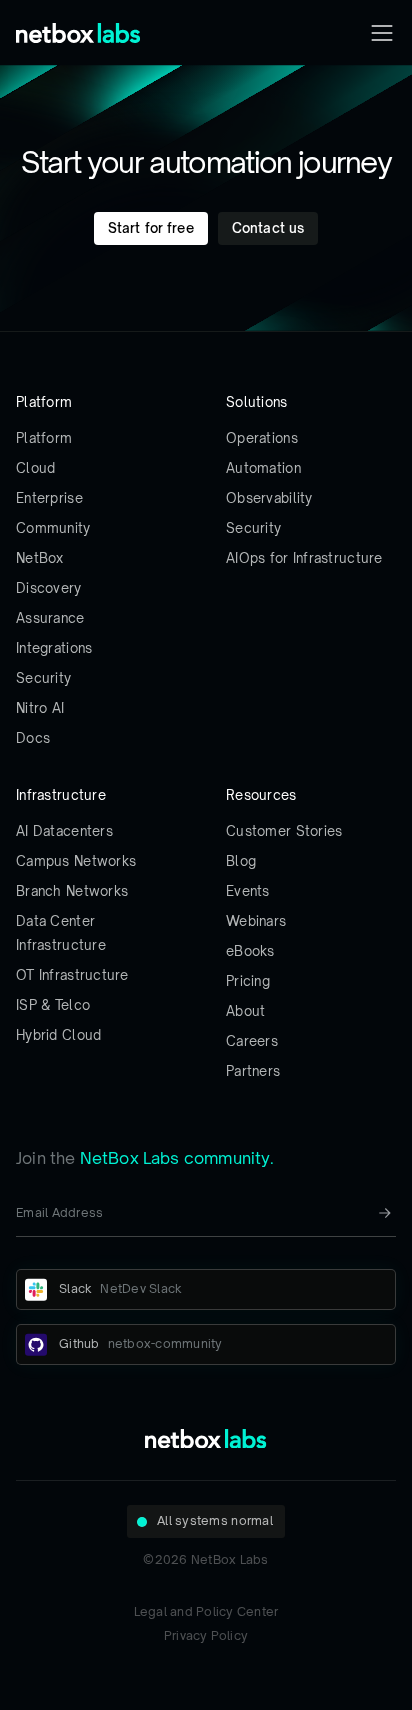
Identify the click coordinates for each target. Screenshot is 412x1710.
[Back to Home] (78, 33)
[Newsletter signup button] (385, 1213)
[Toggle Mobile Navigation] (382, 33)
